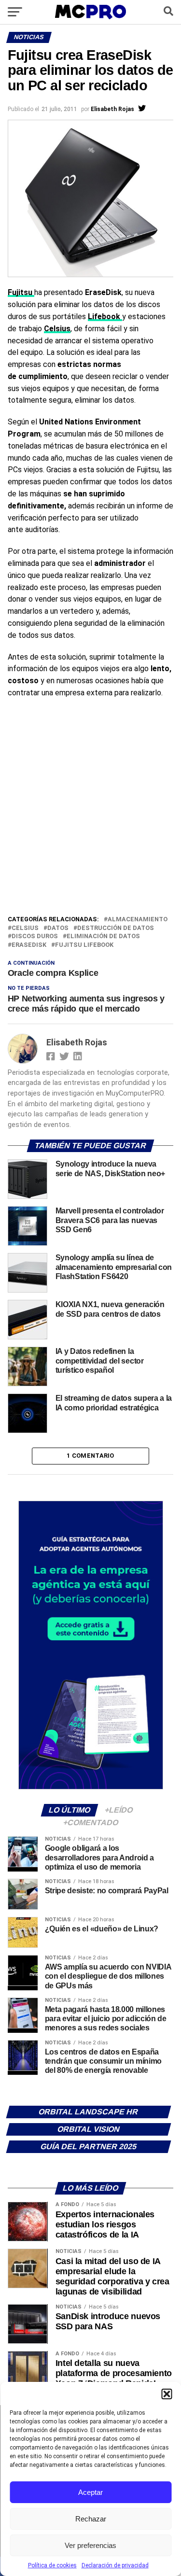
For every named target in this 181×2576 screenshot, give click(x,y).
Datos (58, 928)
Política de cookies (52, 2565)
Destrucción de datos (116, 928)
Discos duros (35, 936)
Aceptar (90, 2492)
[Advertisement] (90, 819)
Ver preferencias (90, 2545)
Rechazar (91, 2519)
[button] (167, 2394)
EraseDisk (29, 945)
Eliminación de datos (103, 936)
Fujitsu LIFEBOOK (84, 945)
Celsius (57, 329)
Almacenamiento (138, 920)
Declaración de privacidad (115, 2565)
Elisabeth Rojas (112, 109)
